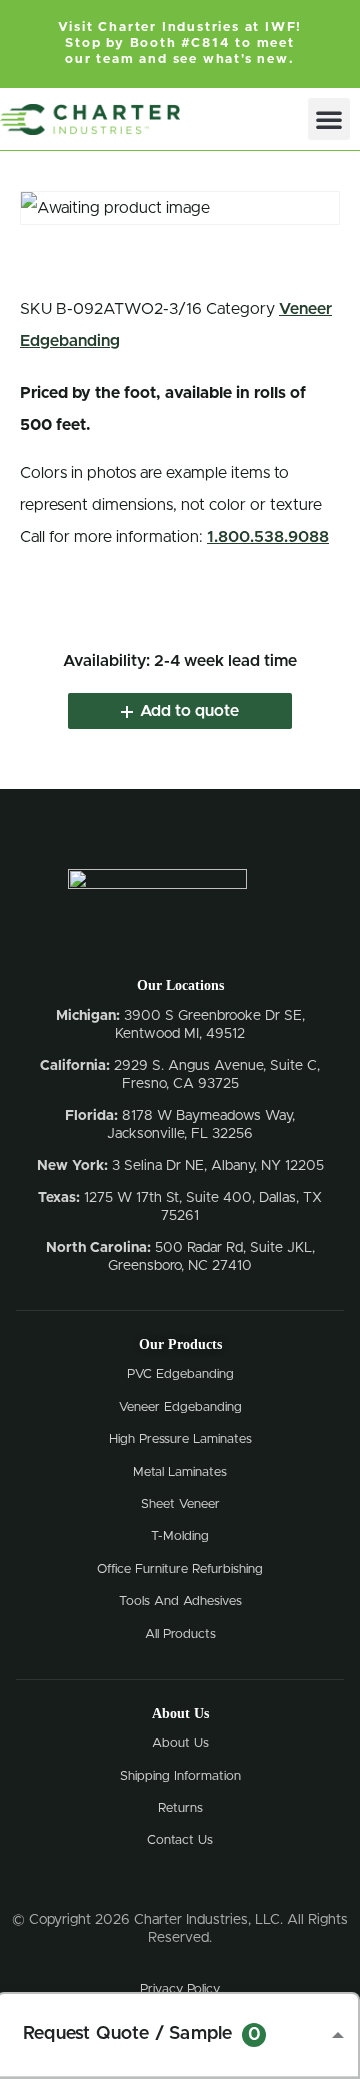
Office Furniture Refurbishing (180, 1569)
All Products (180, 1634)
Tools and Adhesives (180, 1601)
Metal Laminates (180, 1472)
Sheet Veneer (180, 1504)
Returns (180, 1808)
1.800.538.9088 (268, 537)
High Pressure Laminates (180, 1439)
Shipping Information (180, 1776)
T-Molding (180, 1536)
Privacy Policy (180, 1989)
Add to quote (189, 711)
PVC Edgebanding (180, 1374)
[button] (329, 119)
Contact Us (180, 1840)
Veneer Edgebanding (180, 1407)
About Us (180, 1743)
